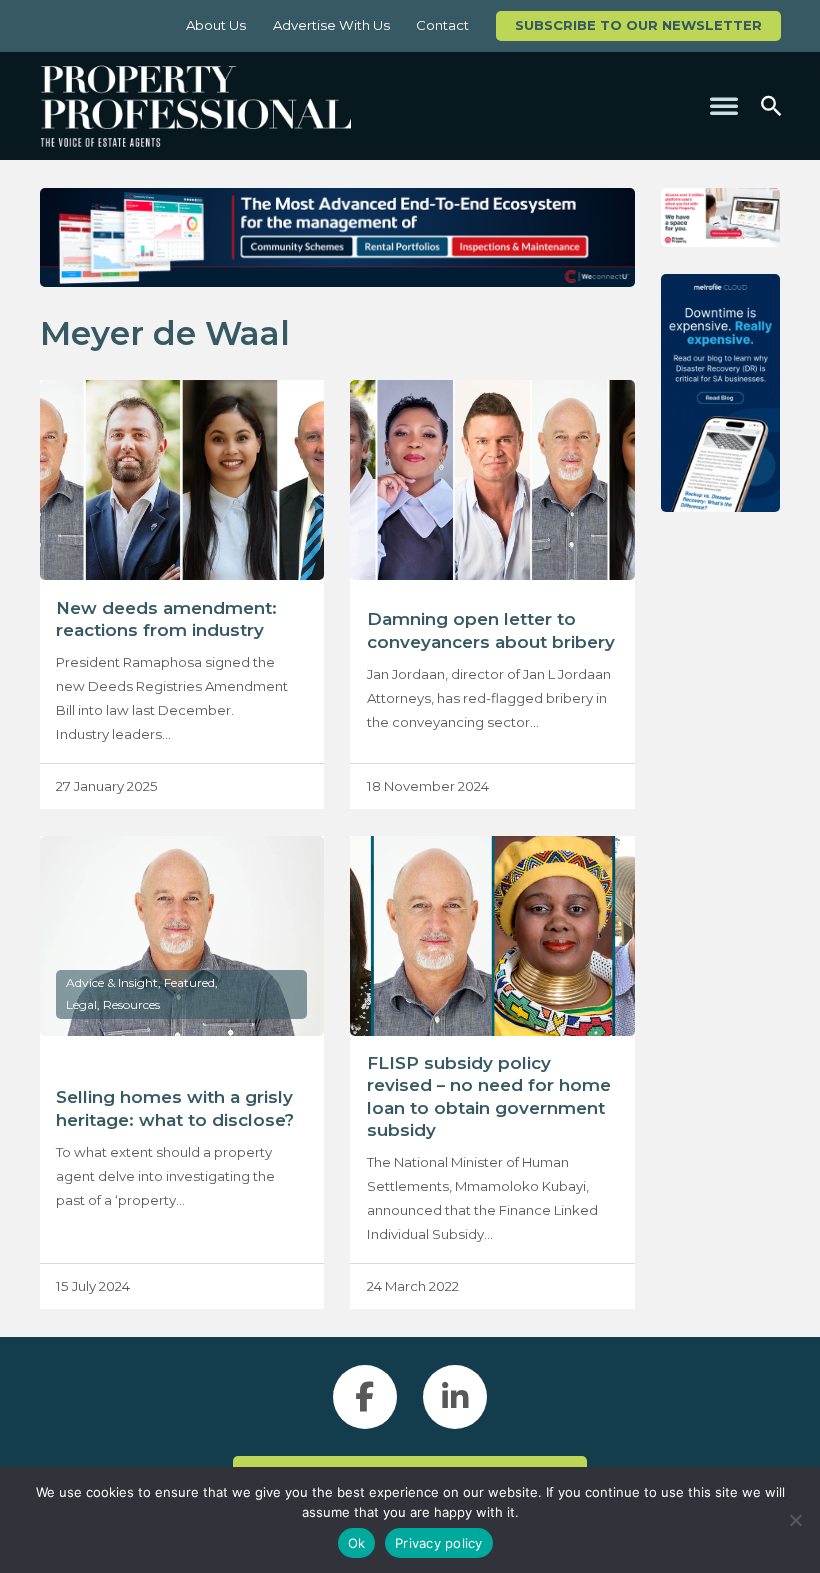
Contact (442, 25)
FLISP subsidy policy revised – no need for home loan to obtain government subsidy (489, 1096)
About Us (216, 25)
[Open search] (771, 105)
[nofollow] (720, 218)
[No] (795, 1520)
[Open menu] (724, 106)
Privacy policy (439, 1543)
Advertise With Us (331, 25)
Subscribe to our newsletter (638, 25)
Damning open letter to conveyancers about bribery (491, 630)
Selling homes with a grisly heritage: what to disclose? (175, 1108)
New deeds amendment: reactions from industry (166, 619)
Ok (357, 1543)
